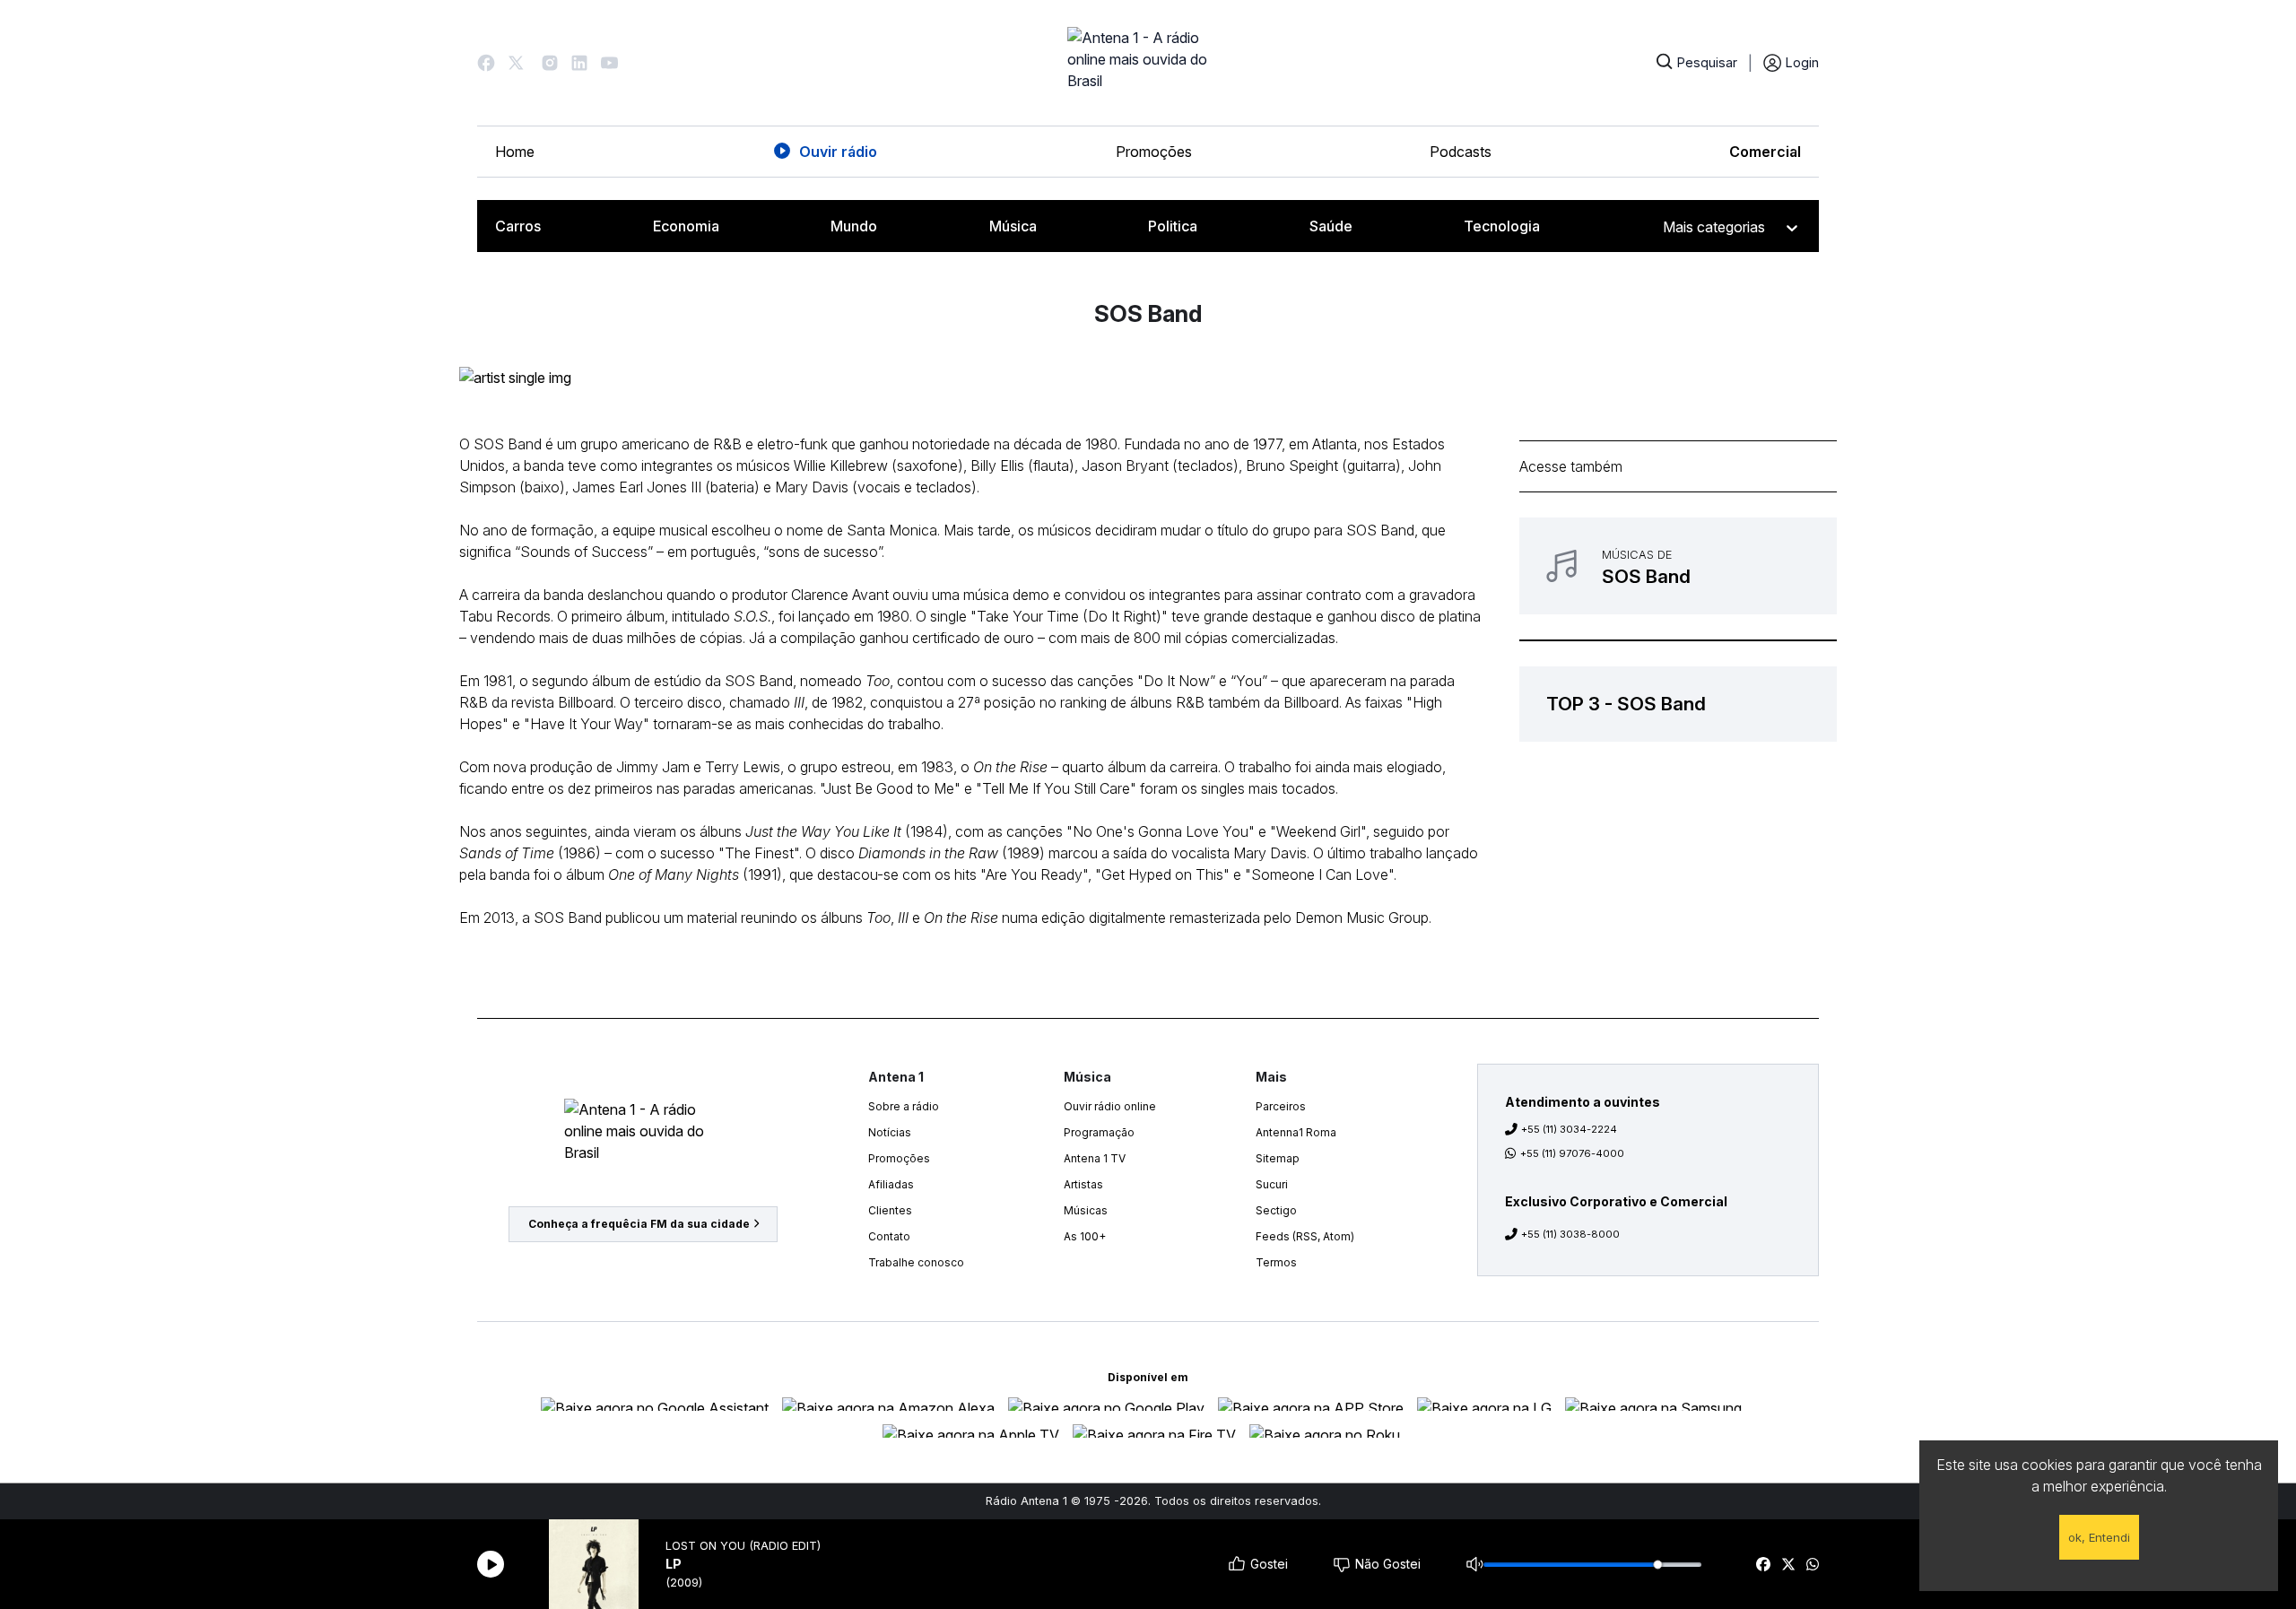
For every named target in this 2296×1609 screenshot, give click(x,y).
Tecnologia (1502, 226)
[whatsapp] (1813, 1564)
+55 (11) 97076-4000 (1572, 1153)
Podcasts (1461, 152)
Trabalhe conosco (916, 1262)
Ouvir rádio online (1110, 1106)
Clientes (890, 1210)
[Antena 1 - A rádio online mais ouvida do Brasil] (1148, 63)
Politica (1173, 226)
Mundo (854, 226)
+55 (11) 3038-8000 (1570, 1234)
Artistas (1083, 1184)
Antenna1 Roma (1296, 1132)
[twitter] (1788, 1564)
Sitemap (1278, 1158)
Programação (1099, 1132)
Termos (1276, 1262)
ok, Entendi (2099, 1537)
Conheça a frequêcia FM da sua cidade (639, 1224)
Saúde (1331, 226)
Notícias (890, 1132)
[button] (486, 63)
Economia (686, 226)
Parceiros (1281, 1106)
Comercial (1765, 152)
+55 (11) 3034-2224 (1569, 1129)
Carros (518, 226)
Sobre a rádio (904, 1106)
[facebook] (1763, 1564)
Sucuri (1272, 1184)
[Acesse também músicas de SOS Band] (1678, 566)
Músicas (1086, 1210)
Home (515, 152)
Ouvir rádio (838, 152)
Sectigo (1276, 1210)
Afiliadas (891, 1184)
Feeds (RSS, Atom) (1305, 1236)
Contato (889, 1236)
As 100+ (1085, 1236)
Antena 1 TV (1095, 1158)
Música (1013, 226)
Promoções (1154, 152)
